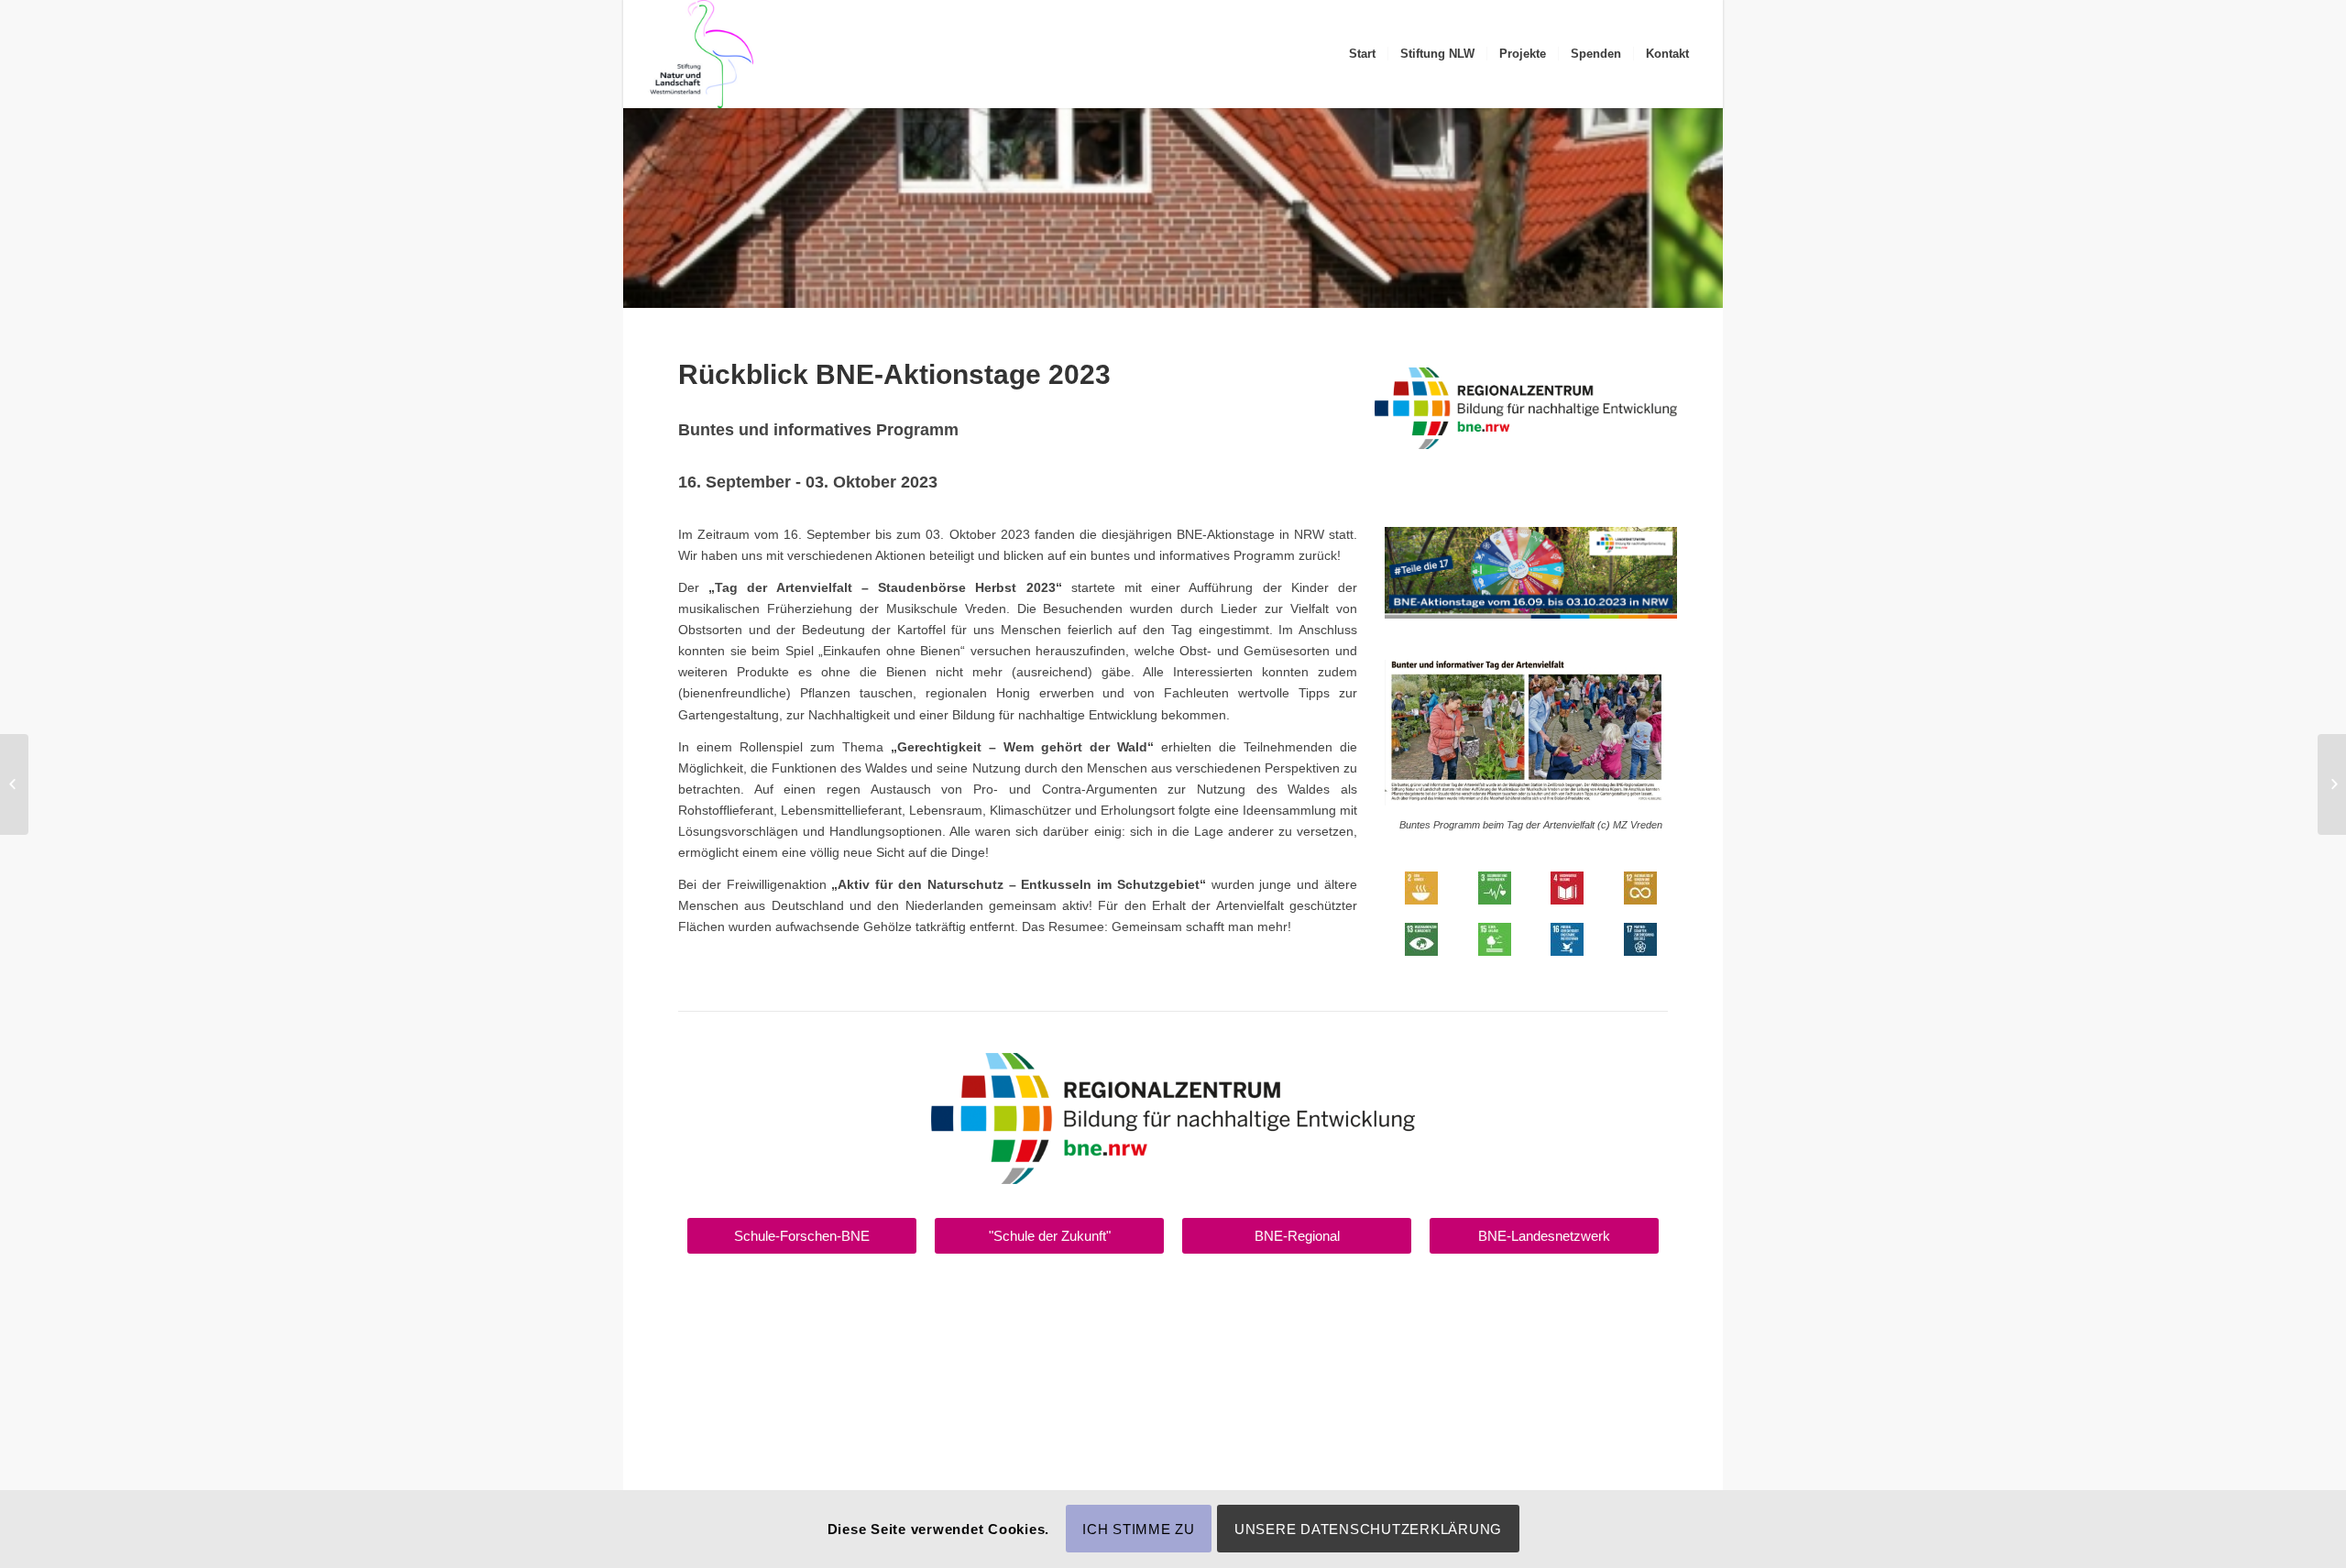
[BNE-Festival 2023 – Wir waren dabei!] (14, 784)
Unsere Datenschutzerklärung (1368, 1529)
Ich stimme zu (1139, 1529)
